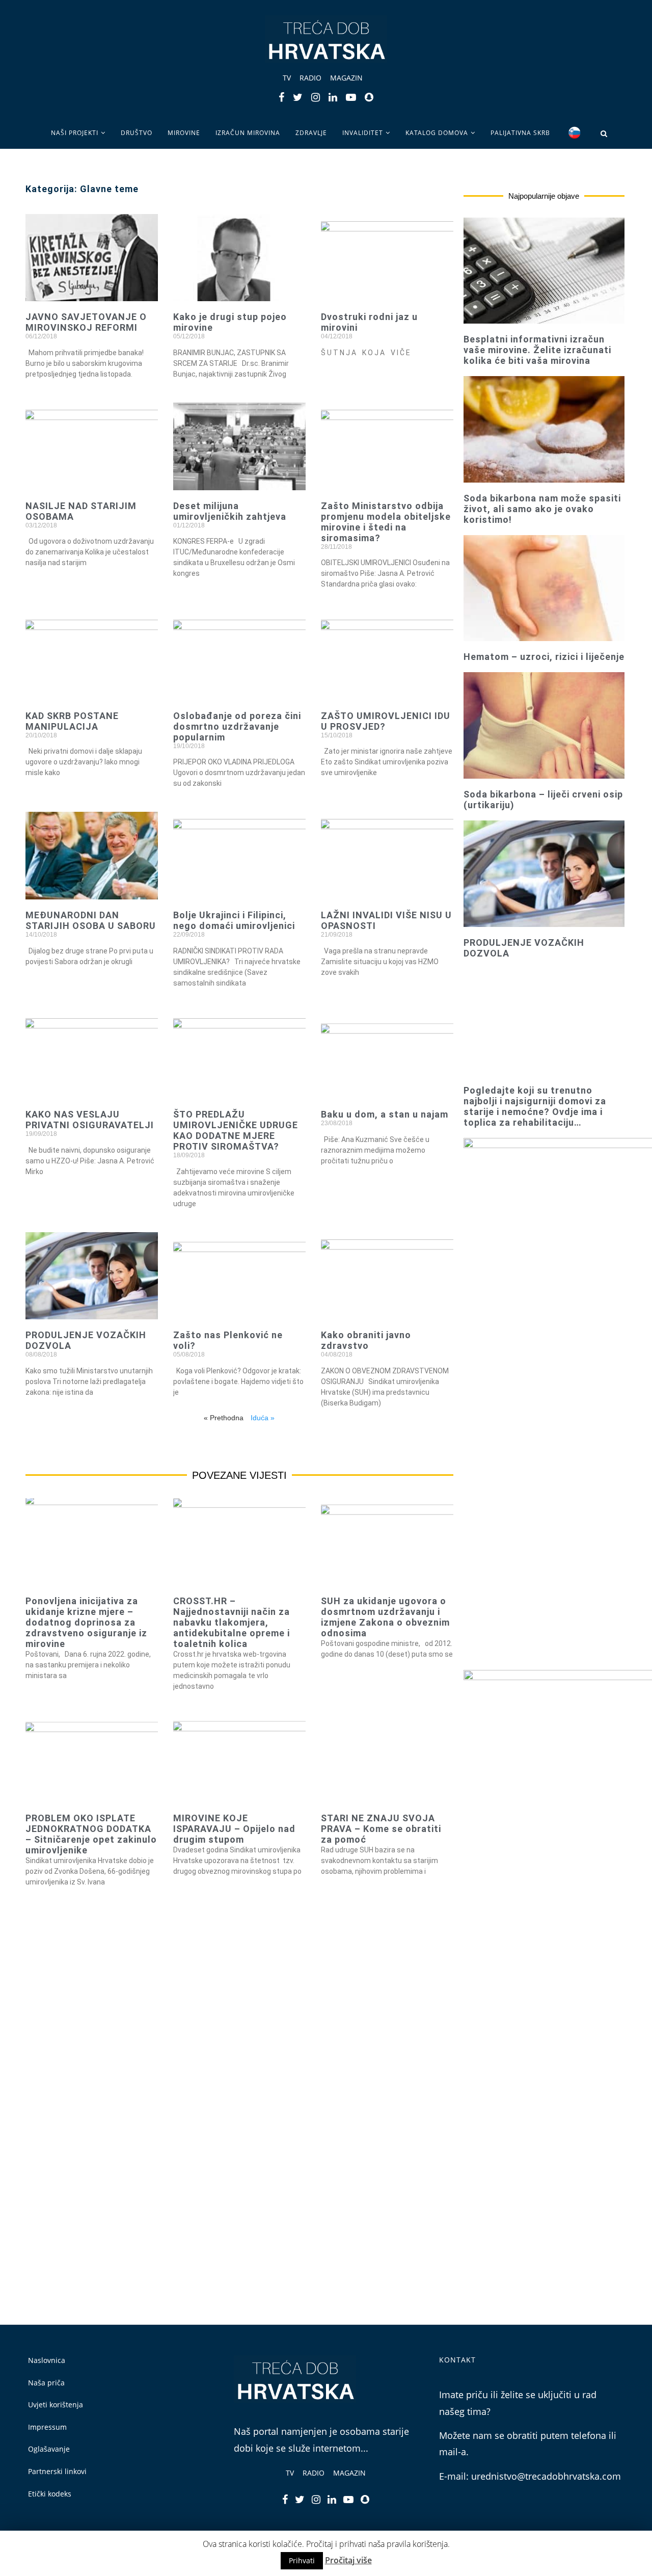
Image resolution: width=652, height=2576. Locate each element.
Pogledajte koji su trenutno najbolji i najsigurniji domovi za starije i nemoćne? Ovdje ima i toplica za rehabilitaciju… (535, 1106)
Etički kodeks (50, 2494)
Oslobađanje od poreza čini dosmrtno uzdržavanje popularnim (237, 726)
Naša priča (46, 2383)
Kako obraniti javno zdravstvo (366, 1340)
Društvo (137, 133)
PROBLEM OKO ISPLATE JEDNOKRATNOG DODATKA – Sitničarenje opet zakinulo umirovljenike (91, 1834)
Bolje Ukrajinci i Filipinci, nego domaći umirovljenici (234, 920)
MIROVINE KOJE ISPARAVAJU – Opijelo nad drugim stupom (234, 1829)
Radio (310, 78)
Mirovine (184, 133)
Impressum (47, 2427)
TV (287, 78)
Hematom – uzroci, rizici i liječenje (544, 657)
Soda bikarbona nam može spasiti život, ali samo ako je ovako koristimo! (542, 509)
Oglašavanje (49, 2449)
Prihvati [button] (302, 2560)
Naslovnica (47, 2360)
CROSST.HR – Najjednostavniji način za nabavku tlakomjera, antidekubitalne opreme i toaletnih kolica (232, 1622)
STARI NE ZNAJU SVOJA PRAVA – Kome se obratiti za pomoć (381, 1829)
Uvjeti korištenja (56, 2405)
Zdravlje (311, 133)
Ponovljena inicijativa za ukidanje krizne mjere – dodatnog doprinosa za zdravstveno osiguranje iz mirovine (86, 1622)
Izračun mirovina (248, 133)
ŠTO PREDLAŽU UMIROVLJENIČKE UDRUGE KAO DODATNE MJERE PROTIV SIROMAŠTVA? (236, 1130)
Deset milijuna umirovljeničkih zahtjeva (230, 511)
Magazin (346, 78)
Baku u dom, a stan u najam (385, 1114)
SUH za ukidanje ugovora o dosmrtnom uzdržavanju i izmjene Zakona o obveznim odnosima (385, 1617)
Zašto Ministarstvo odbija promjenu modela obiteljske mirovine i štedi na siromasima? (386, 522)
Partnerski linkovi (57, 2471)
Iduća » (263, 1418)
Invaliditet (363, 133)
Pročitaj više (348, 2560)
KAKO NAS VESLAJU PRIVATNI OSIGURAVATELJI (90, 1120)
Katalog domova (437, 133)
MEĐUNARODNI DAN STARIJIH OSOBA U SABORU (91, 920)
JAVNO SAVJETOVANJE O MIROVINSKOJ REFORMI (86, 322)
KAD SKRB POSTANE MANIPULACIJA (72, 721)
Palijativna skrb (520, 133)
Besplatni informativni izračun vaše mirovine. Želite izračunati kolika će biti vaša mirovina (537, 350)
